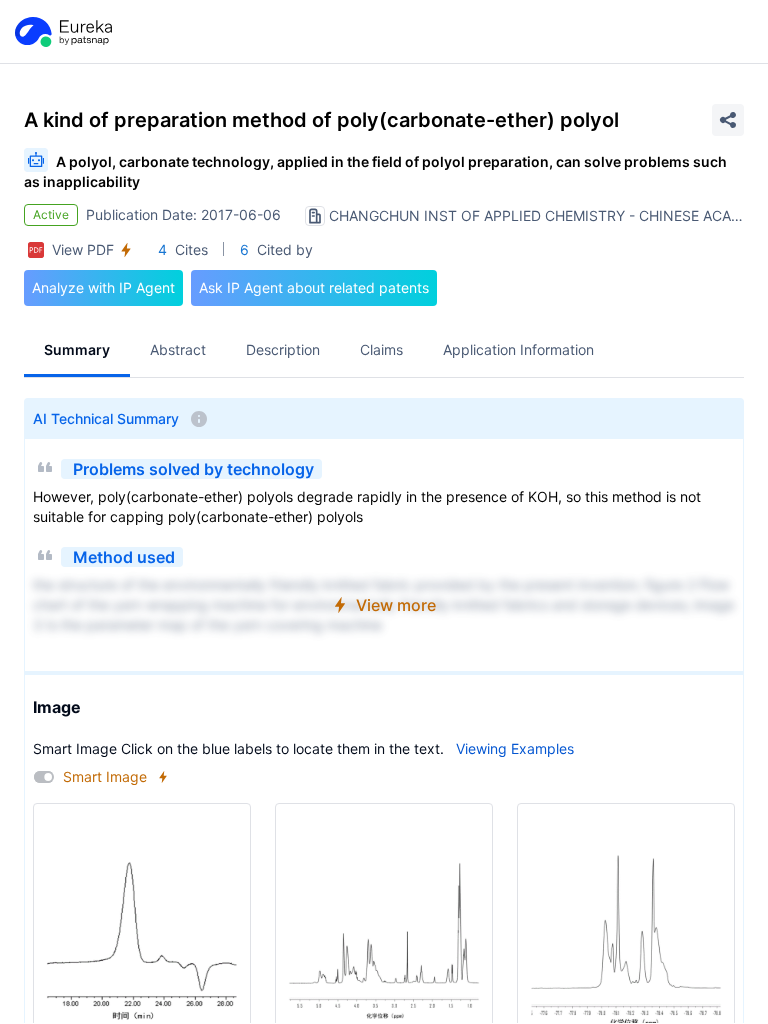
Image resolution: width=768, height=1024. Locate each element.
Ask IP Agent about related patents (314, 287)
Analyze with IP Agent (103, 287)
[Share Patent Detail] (728, 120)
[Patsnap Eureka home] (62, 32)
